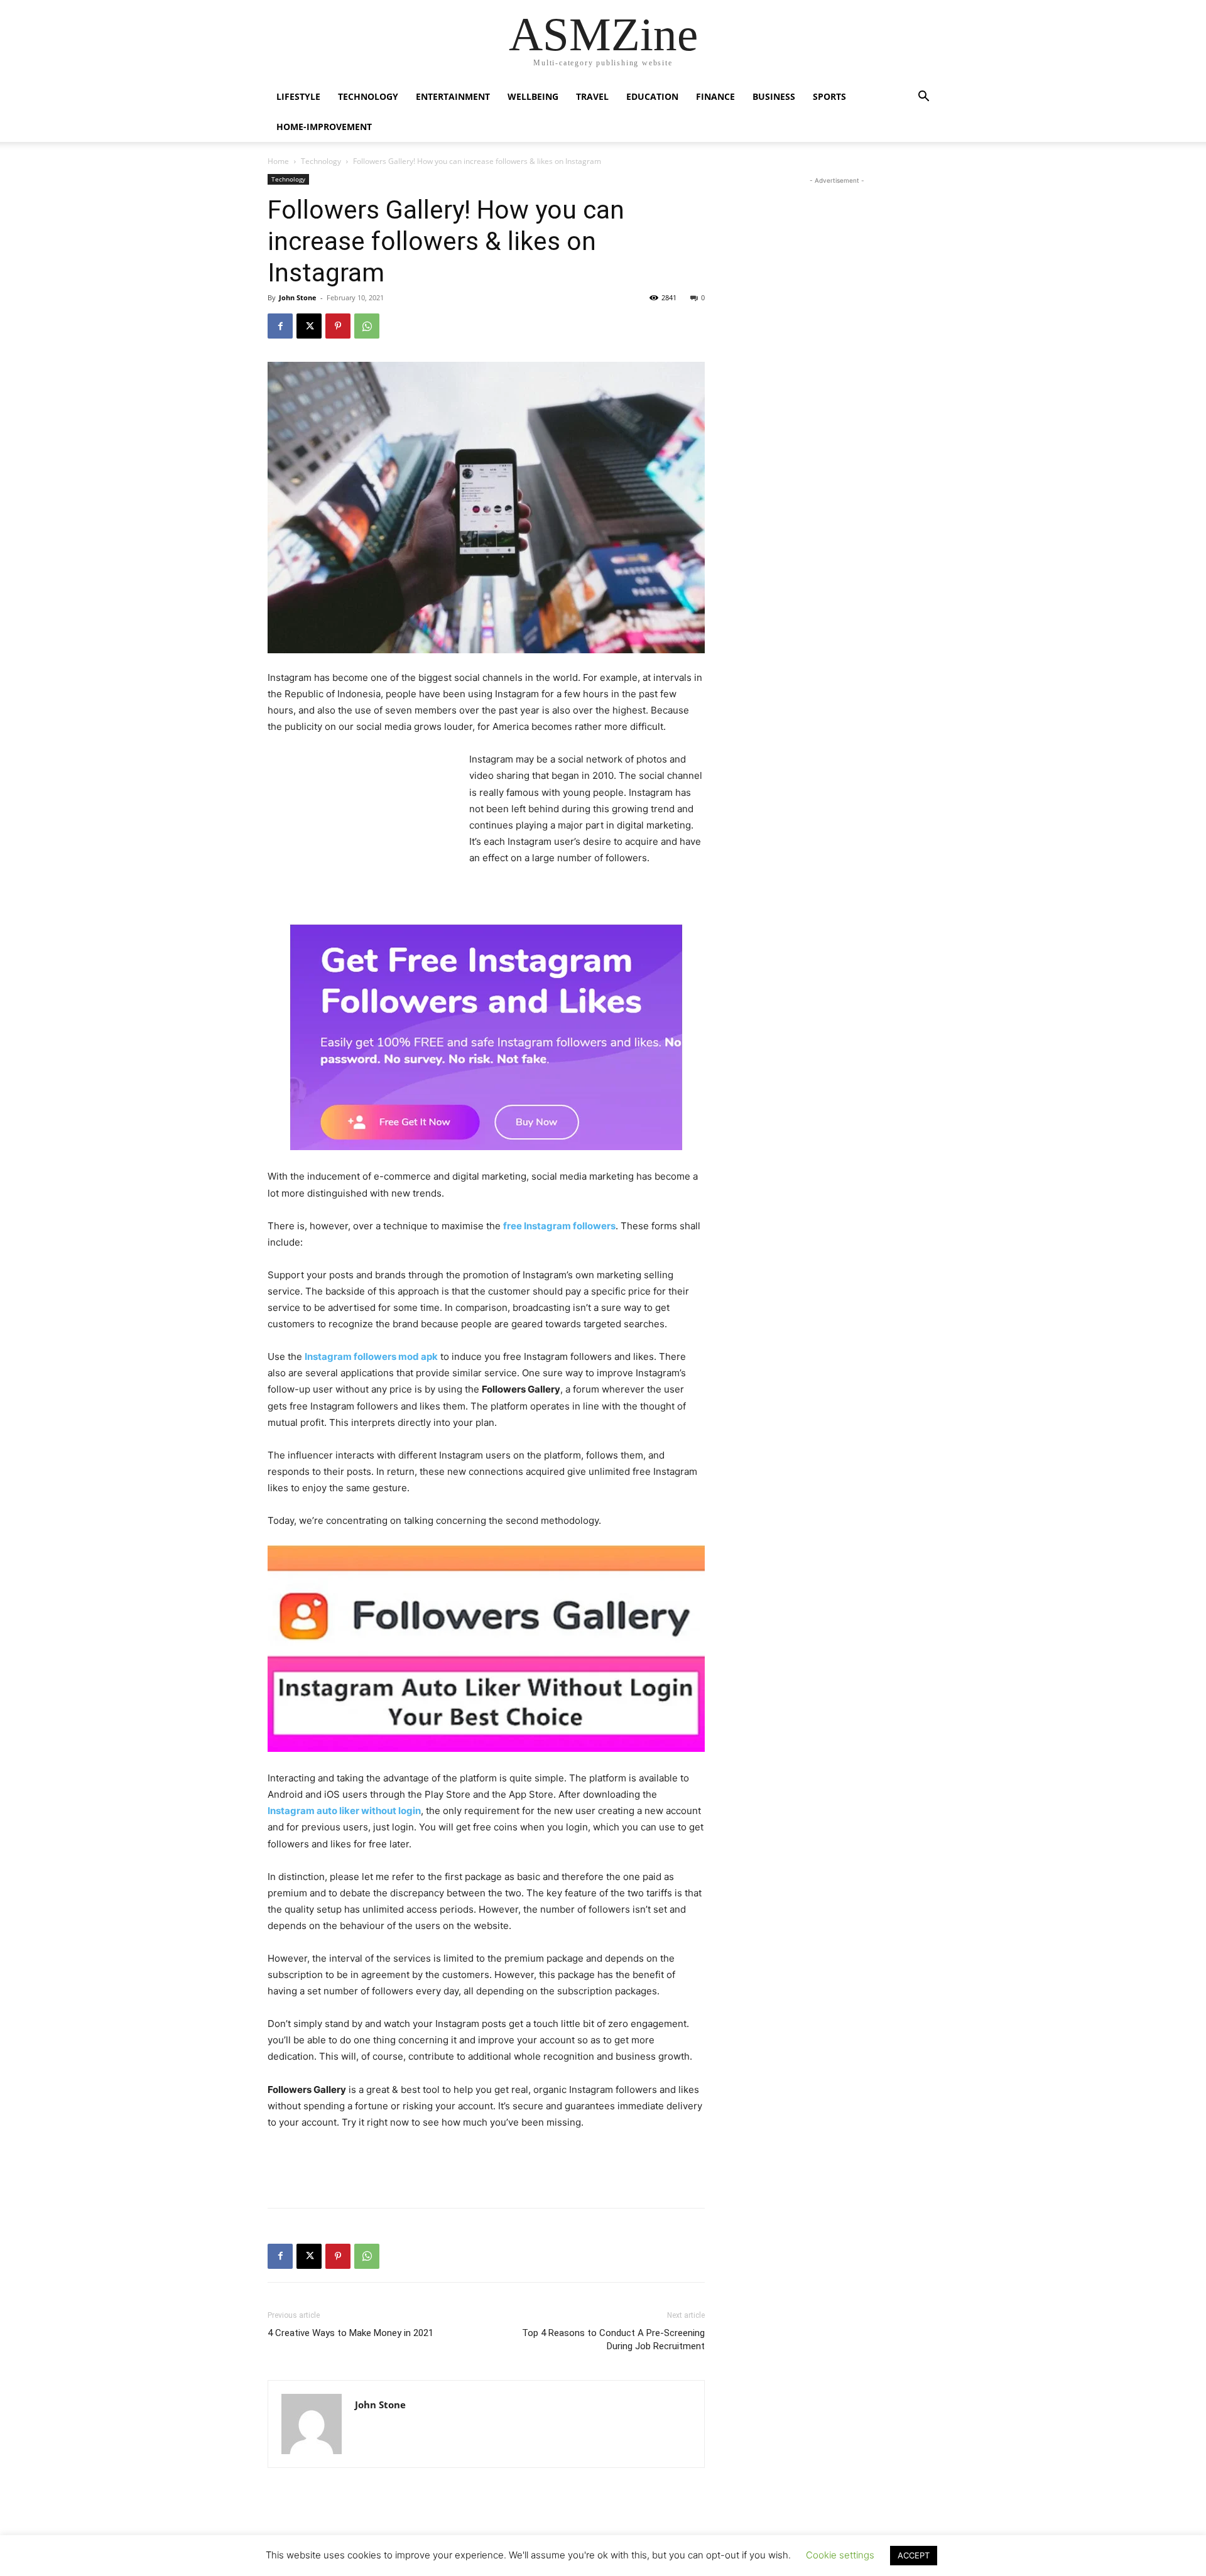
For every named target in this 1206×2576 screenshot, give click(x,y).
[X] (309, 326)
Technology (368, 96)
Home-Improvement (324, 127)
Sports (829, 96)
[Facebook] (280, 326)
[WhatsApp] (367, 326)
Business (774, 96)
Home (278, 161)
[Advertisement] (362, 835)
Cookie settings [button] (840, 2555)
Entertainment (453, 96)
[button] (923, 98)
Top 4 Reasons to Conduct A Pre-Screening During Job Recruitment (613, 2340)
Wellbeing (533, 96)
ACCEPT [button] (914, 2555)
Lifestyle (298, 96)
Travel (592, 96)
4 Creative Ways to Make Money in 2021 (350, 2333)
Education (652, 96)
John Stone (298, 297)
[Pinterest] (338, 326)
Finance (715, 96)
